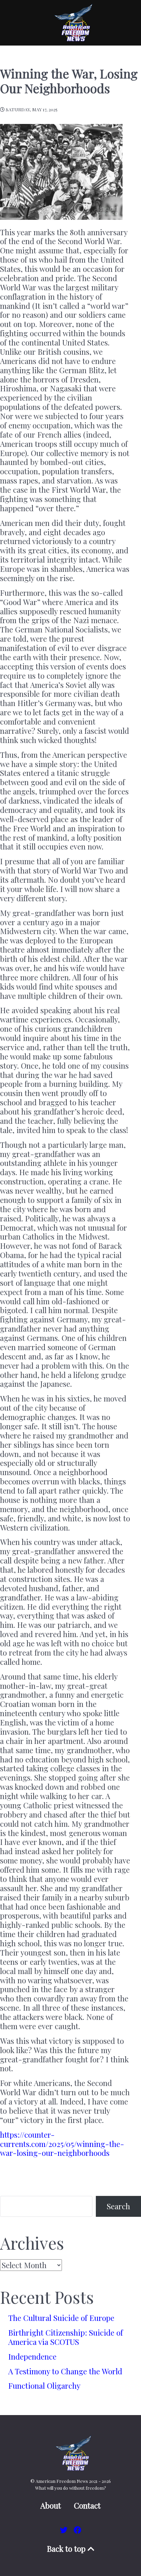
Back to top (67, 2549)
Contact (87, 2506)
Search (118, 2206)
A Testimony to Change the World (65, 2371)
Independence (32, 2357)
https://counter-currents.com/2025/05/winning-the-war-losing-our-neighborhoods (62, 2144)
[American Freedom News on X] (65, 2530)
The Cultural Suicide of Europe (61, 2318)
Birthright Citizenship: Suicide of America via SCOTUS (66, 2337)
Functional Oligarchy (44, 2386)
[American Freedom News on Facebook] (78, 2530)
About (51, 2506)
